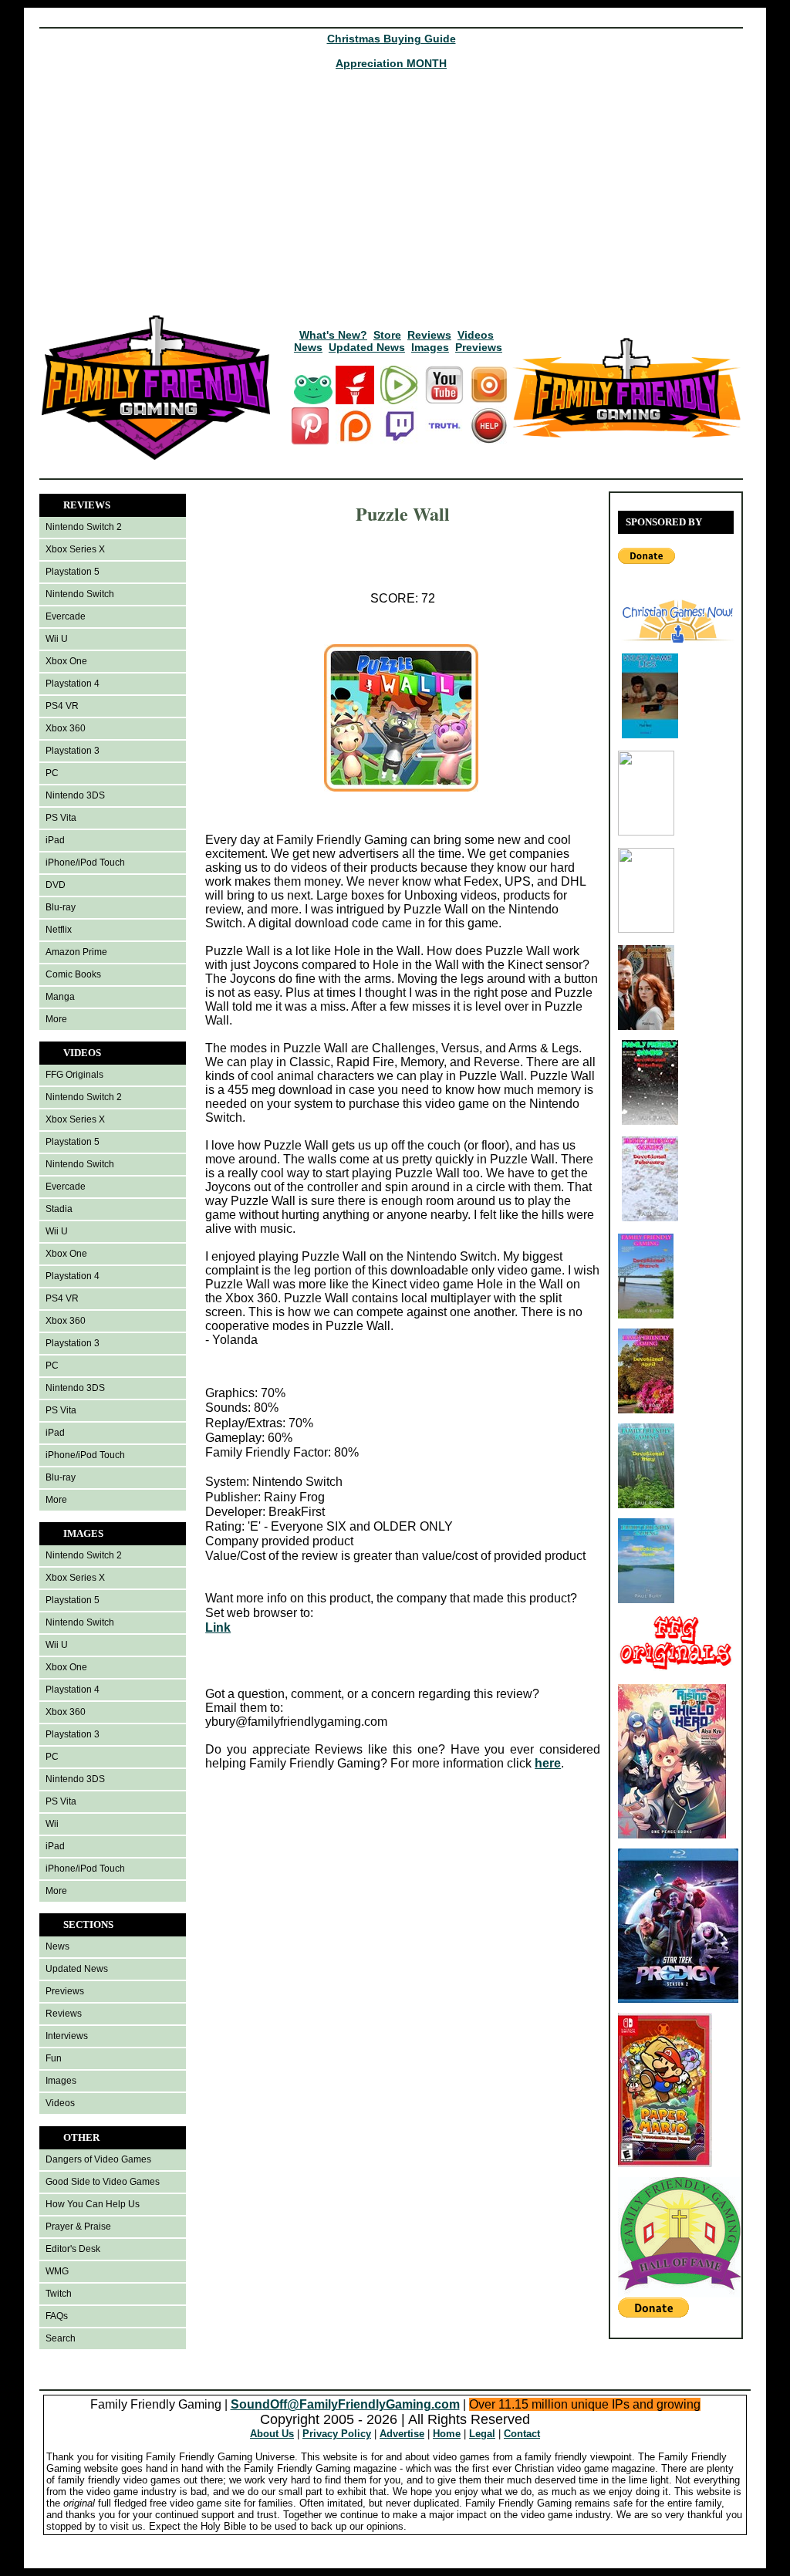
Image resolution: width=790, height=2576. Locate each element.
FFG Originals (74, 1075)
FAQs (57, 2316)
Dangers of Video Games (98, 2159)
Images (430, 347)
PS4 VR (62, 706)
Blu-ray (61, 907)
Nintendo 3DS (75, 795)
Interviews (67, 2036)
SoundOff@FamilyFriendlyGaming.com (345, 2404)
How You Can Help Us (93, 2204)
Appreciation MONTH (391, 63)
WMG (57, 2271)
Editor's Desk (73, 2249)
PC (52, 773)
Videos (476, 335)
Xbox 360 (66, 728)
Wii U (57, 639)
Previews (479, 347)
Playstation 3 (73, 751)
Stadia (59, 1209)
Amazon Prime (76, 952)
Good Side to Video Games (103, 2182)
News (308, 347)
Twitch (59, 2294)
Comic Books (73, 974)
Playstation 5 (73, 572)
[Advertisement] (391, 198)
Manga (60, 997)
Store (387, 335)
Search (61, 2338)
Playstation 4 (73, 684)
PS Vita (61, 818)
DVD (56, 885)
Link (218, 1627)
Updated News (367, 347)
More (56, 1019)
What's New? (333, 335)
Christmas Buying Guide (392, 39)
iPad (55, 840)
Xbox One (66, 661)
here (548, 1763)
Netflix (59, 930)
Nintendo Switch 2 (84, 527)
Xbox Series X (75, 549)
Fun (54, 2058)
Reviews (429, 335)
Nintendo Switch (80, 594)
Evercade (66, 616)
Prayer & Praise (78, 2227)
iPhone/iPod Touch (85, 863)
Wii (52, 1824)
